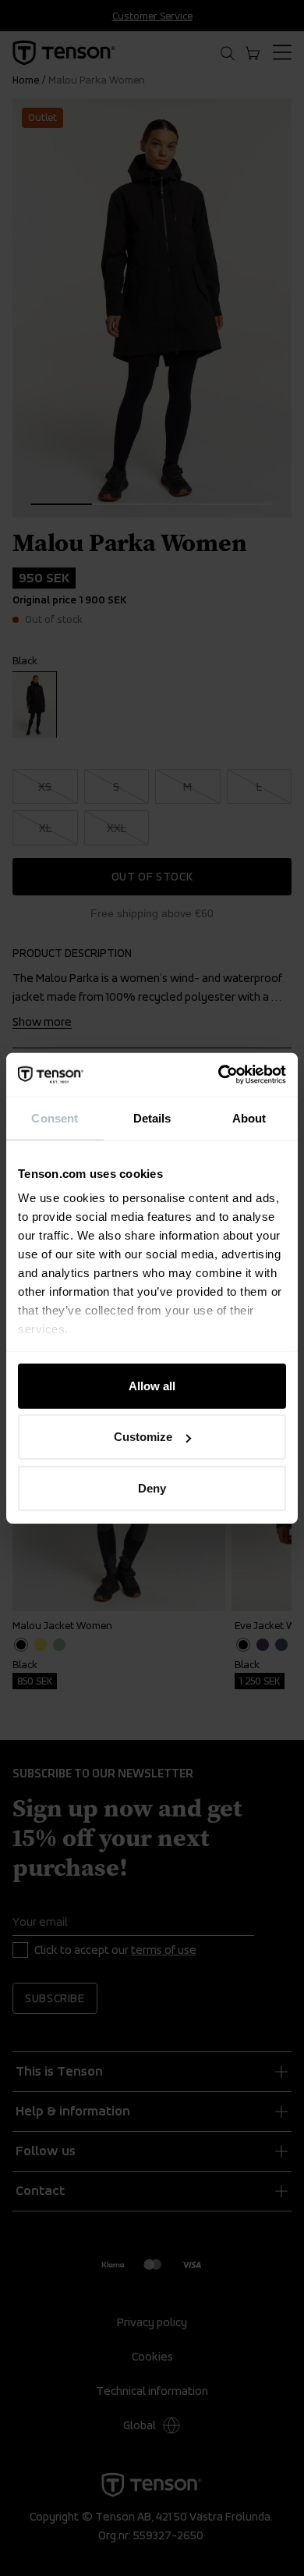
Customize (143, 1437)
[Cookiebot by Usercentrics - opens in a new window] (219, 1075)
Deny (152, 1487)
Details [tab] (152, 1117)
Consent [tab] (55, 1117)
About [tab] (249, 1117)
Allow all (152, 1385)
